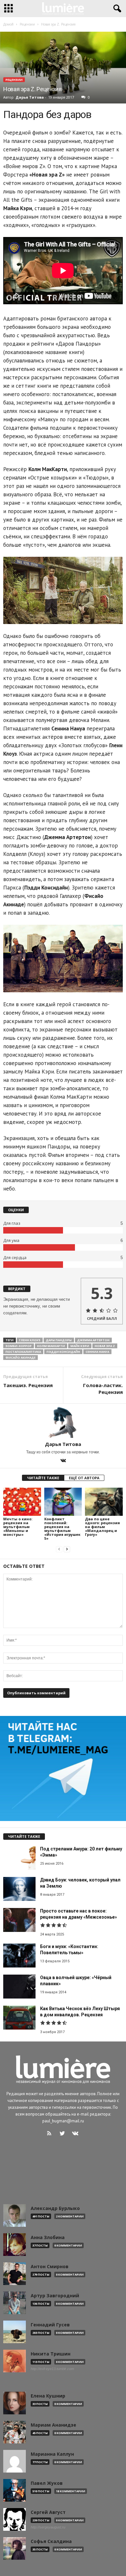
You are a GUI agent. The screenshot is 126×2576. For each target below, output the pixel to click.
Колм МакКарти (51, 1346)
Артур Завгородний (55, 2296)
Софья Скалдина (51, 2541)
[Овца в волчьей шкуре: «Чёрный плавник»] (19, 1987)
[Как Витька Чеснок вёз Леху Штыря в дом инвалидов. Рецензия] (19, 2018)
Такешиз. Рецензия (28, 1385)
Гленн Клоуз (30, 1340)
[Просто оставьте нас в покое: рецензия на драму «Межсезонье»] (19, 1920)
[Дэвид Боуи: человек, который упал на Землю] (19, 1889)
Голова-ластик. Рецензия (103, 1389)
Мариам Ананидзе (53, 2425)
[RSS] (51, 2134)
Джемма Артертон (93, 1340)
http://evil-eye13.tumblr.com (52, 2369)
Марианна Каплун (52, 2454)
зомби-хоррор (19, 1346)
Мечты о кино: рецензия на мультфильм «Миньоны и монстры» (18, 1527)
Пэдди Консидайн (63, 1352)
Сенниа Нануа (97, 1352)
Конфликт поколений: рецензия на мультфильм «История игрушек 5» (62, 1529)
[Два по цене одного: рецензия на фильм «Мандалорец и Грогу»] (104, 1502)
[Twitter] (64, 2134)
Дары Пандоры (59, 1340)
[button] (116, 9)
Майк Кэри (80, 1346)
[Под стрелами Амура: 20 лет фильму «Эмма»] (19, 1858)
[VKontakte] (63, 1461)
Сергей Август (48, 2512)
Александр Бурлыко (55, 2208)
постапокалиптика (23, 1352)
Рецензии (14, 80)
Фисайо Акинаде (21, 1358)
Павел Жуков (47, 2483)
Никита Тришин (51, 2354)
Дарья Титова (30, 97)
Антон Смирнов (50, 2267)
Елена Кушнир (48, 2396)
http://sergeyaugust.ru (48, 2527)
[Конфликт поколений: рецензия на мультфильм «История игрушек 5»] (63, 1502)
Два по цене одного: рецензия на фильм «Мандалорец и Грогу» (102, 1527)
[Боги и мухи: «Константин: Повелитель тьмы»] (19, 1956)
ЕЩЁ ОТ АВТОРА (84, 1478)
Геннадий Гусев (50, 2325)
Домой (8, 24)
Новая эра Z (105, 1346)
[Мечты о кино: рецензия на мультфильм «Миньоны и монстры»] (22, 1502)
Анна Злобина (48, 2237)
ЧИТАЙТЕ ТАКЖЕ (43, 1478)
